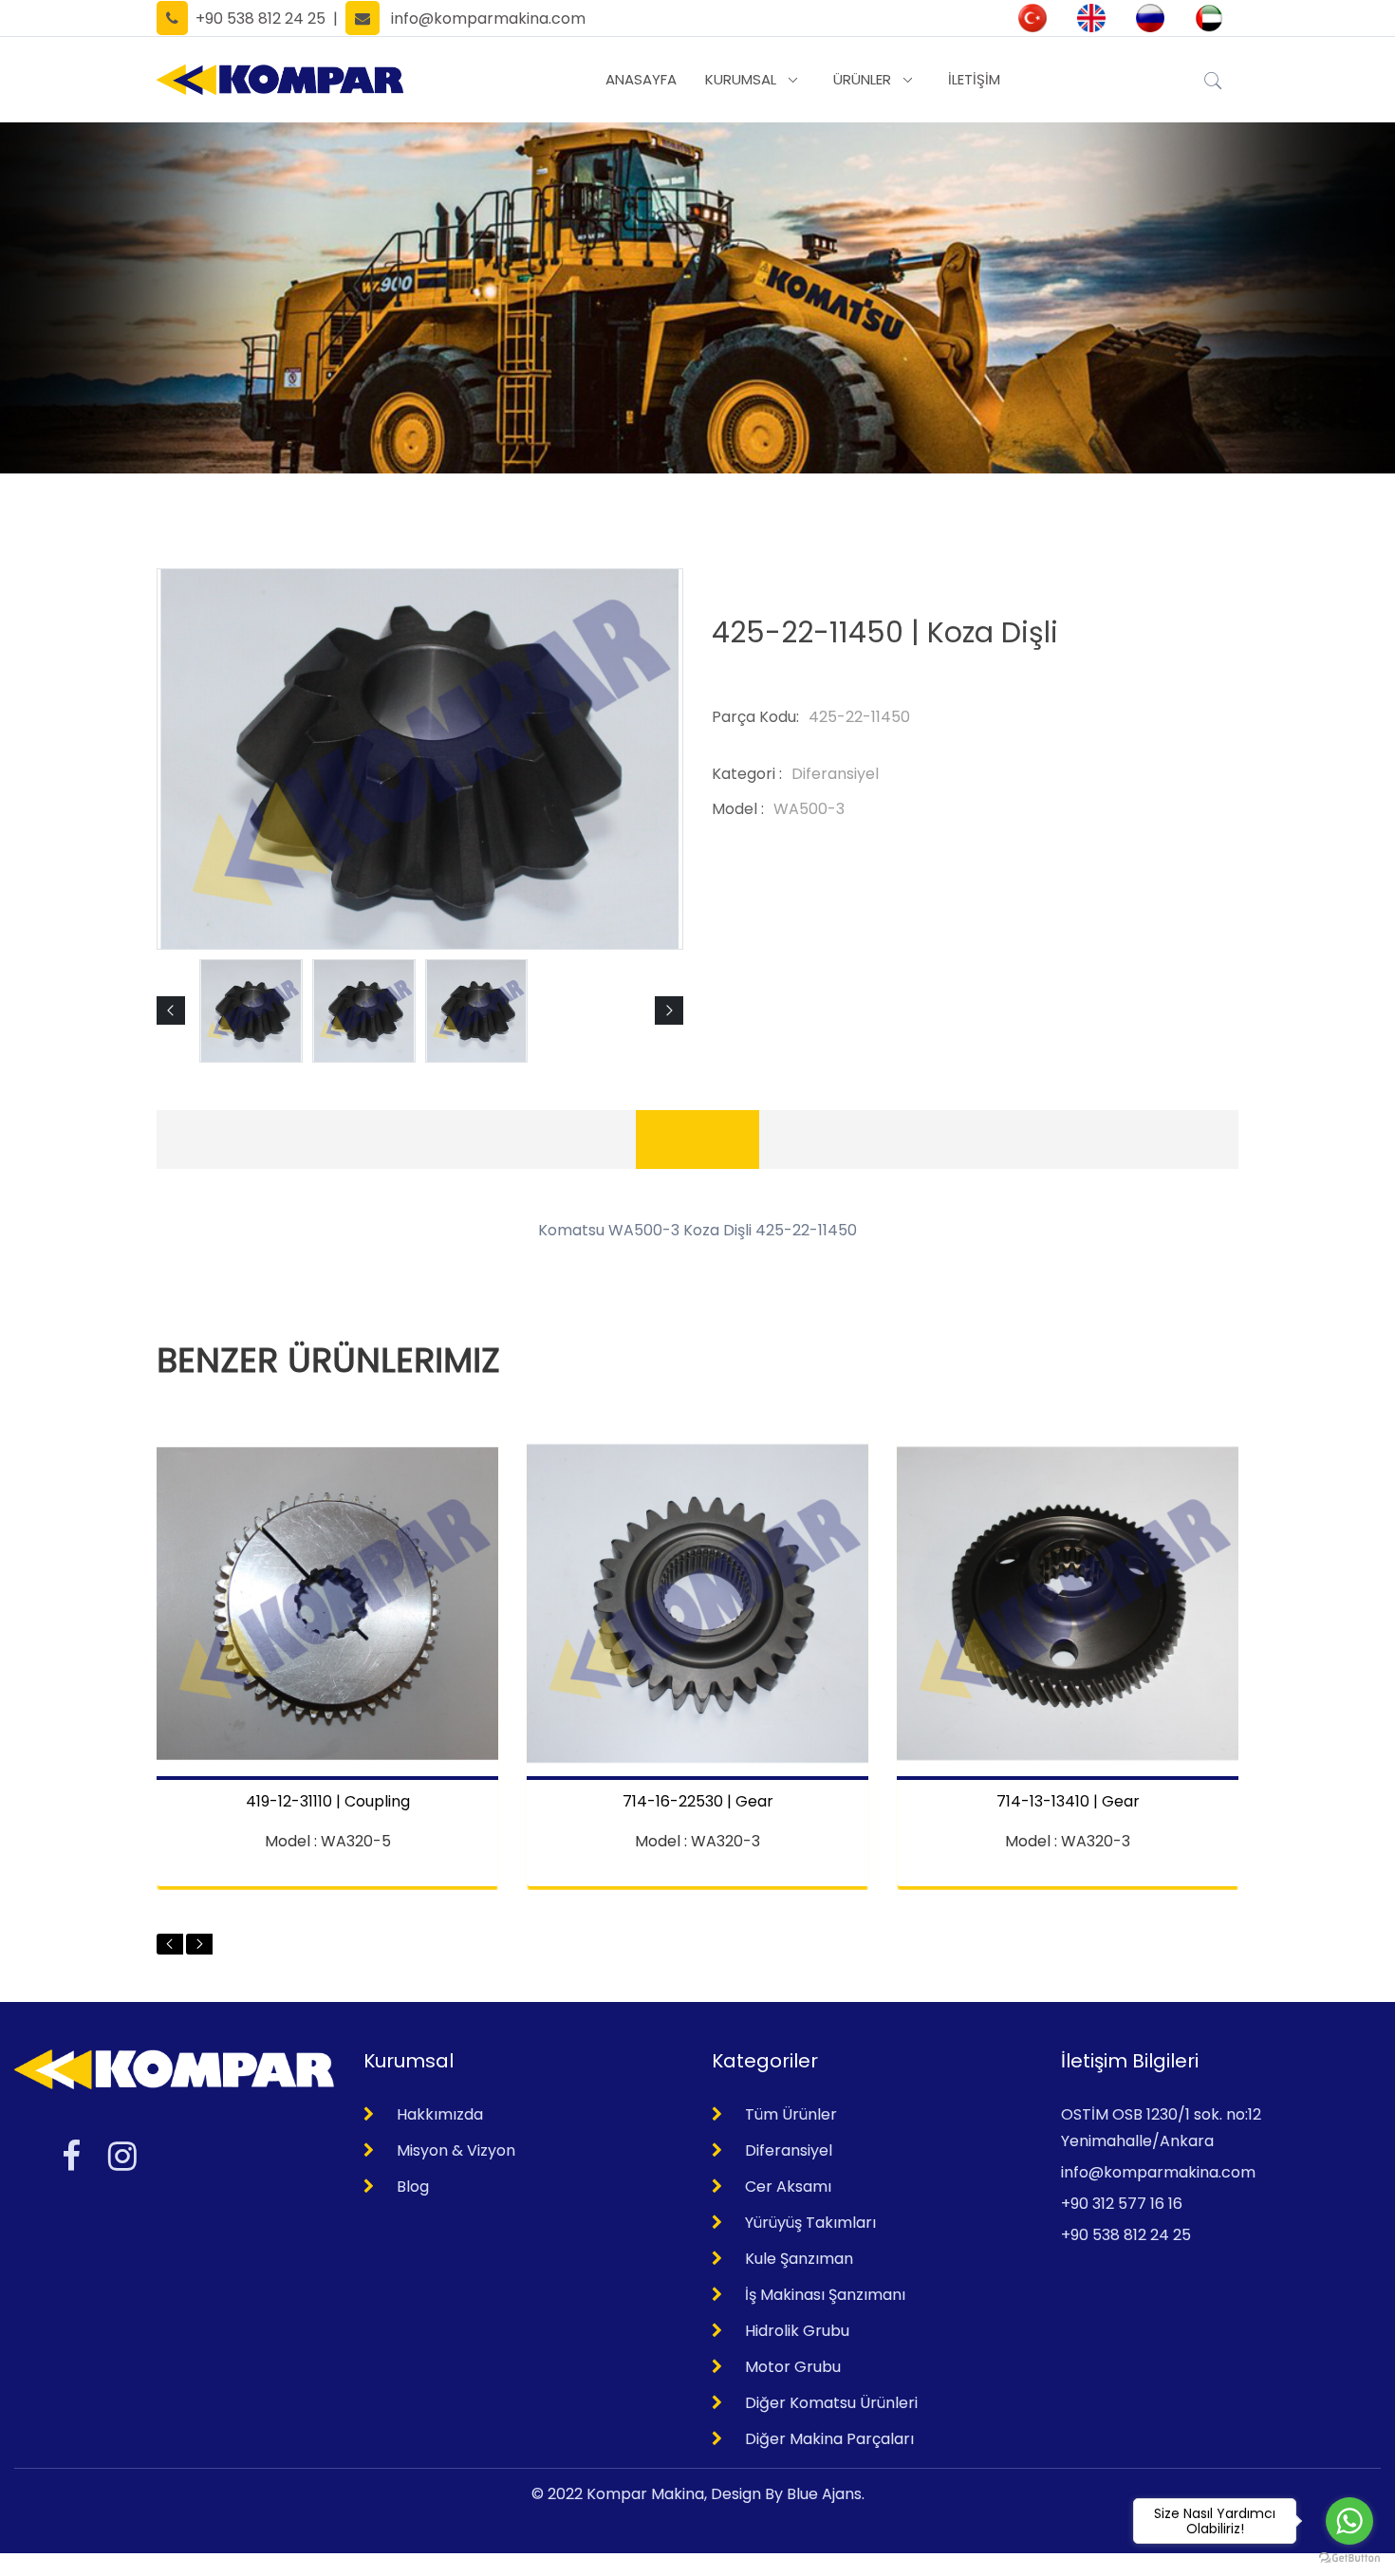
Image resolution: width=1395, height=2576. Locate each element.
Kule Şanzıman (799, 2259)
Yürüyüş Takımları (810, 2223)
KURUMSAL (741, 79)
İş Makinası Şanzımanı (825, 2295)
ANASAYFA (641, 79)
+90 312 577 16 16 (1122, 2204)
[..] (1213, 78)
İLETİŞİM (974, 79)
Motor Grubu (793, 2367)
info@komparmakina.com (488, 19)
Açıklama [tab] (698, 1139)
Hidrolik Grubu (797, 2331)
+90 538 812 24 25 (257, 19)
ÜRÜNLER (862, 79)
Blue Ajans (824, 2494)
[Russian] (1150, 18)
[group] (251, 1011)
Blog (413, 2187)
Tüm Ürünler (791, 2114)
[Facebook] (71, 2156)
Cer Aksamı (788, 2187)
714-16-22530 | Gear (698, 1802)
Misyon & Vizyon (456, 2150)
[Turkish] (1032, 18)
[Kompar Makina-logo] (280, 80)
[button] (171, 1010)
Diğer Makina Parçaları (829, 2439)
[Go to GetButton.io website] (1349, 2557)
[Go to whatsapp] (1349, 2521)
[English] (1091, 18)
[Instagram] (122, 2156)
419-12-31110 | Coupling (328, 1802)
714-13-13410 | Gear (1068, 1802)
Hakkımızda (440, 2114)
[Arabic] (1209, 18)
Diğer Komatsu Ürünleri (831, 2403)
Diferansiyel (789, 2150)
